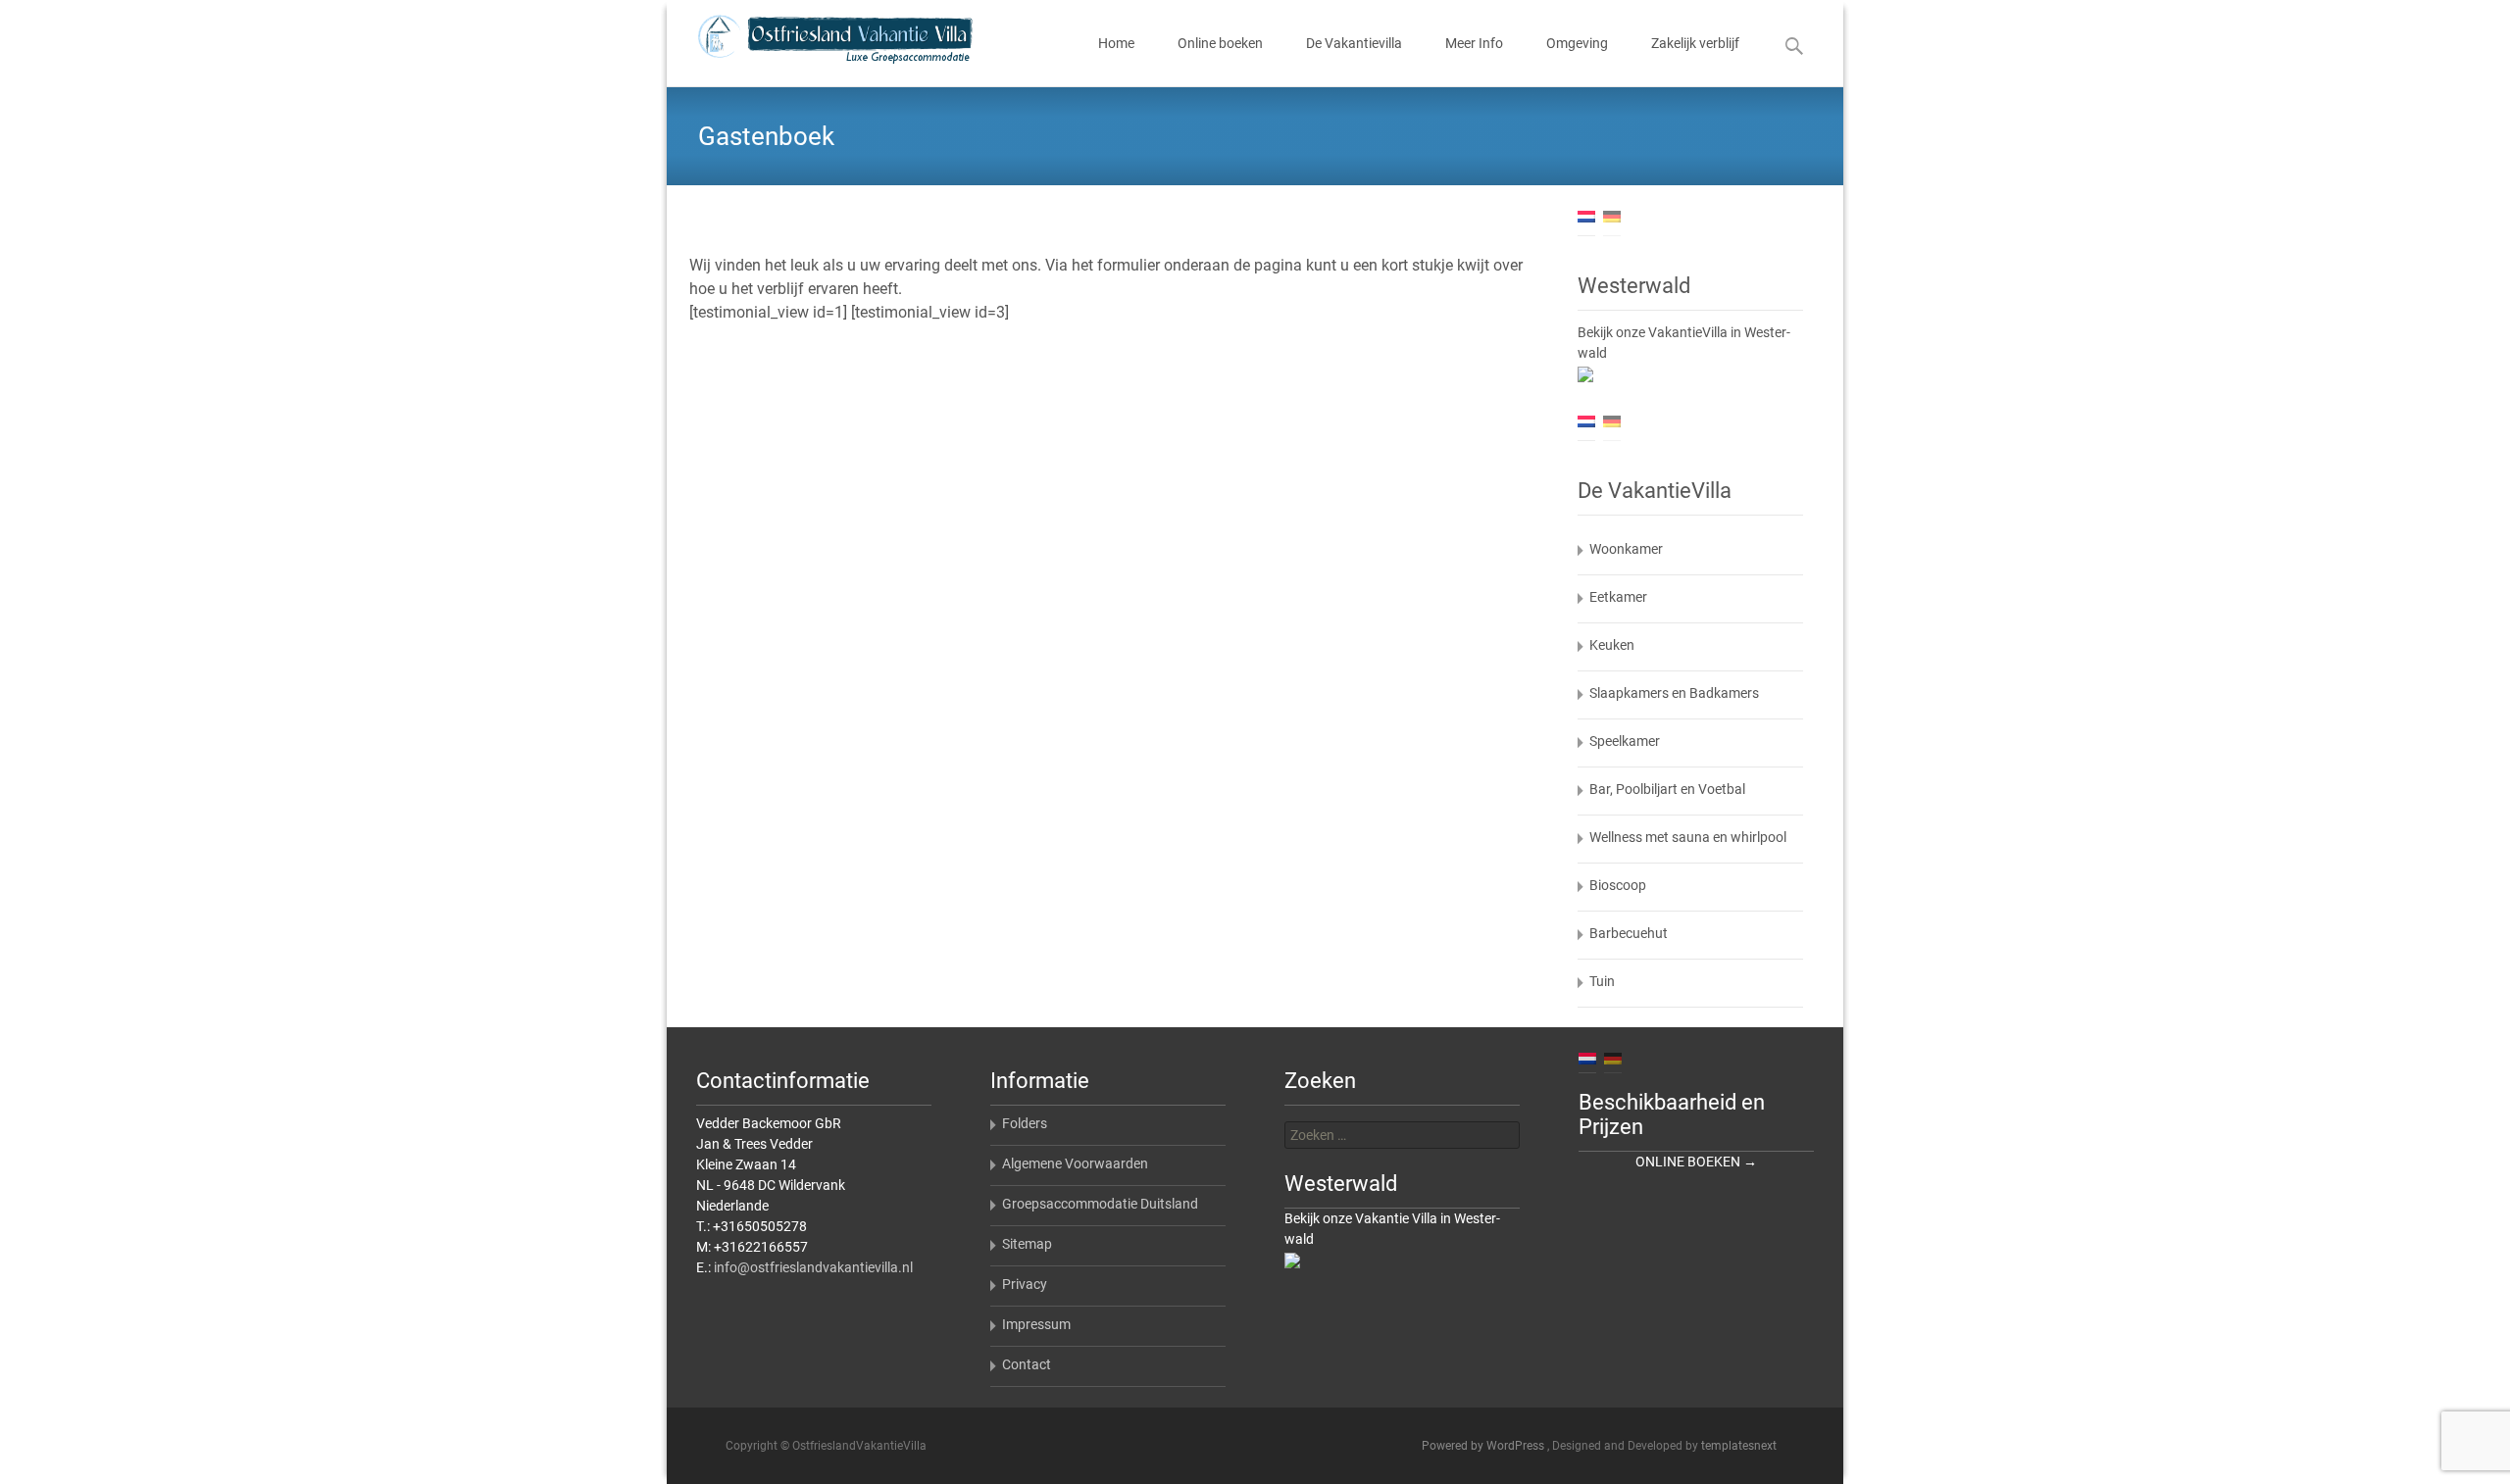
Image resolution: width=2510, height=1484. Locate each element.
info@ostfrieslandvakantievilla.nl (813, 1267)
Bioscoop (1618, 885)
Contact (1027, 1364)
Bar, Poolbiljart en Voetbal (1667, 789)
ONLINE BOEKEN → (1696, 1162)
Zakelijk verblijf (1695, 43)
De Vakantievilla (1354, 43)
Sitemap (1027, 1244)
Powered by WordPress (1484, 1446)
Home (1116, 43)
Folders (1025, 1123)
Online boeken (1220, 43)
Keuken (1612, 645)
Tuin (1602, 981)
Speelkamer (1625, 741)
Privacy (1025, 1284)
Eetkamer (1618, 597)
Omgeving (1577, 43)
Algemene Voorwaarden (1075, 1163)
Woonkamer (1626, 549)
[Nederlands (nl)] (1586, 216)
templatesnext (1739, 1446)
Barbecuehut (1629, 933)
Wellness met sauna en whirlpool (1688, 837)
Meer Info (1474, 43)
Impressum (1036, 1324)
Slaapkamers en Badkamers (1674, 693)
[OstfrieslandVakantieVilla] (820, 39)
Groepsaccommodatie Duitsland (1100, 1204)
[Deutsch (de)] (1612, 216)
